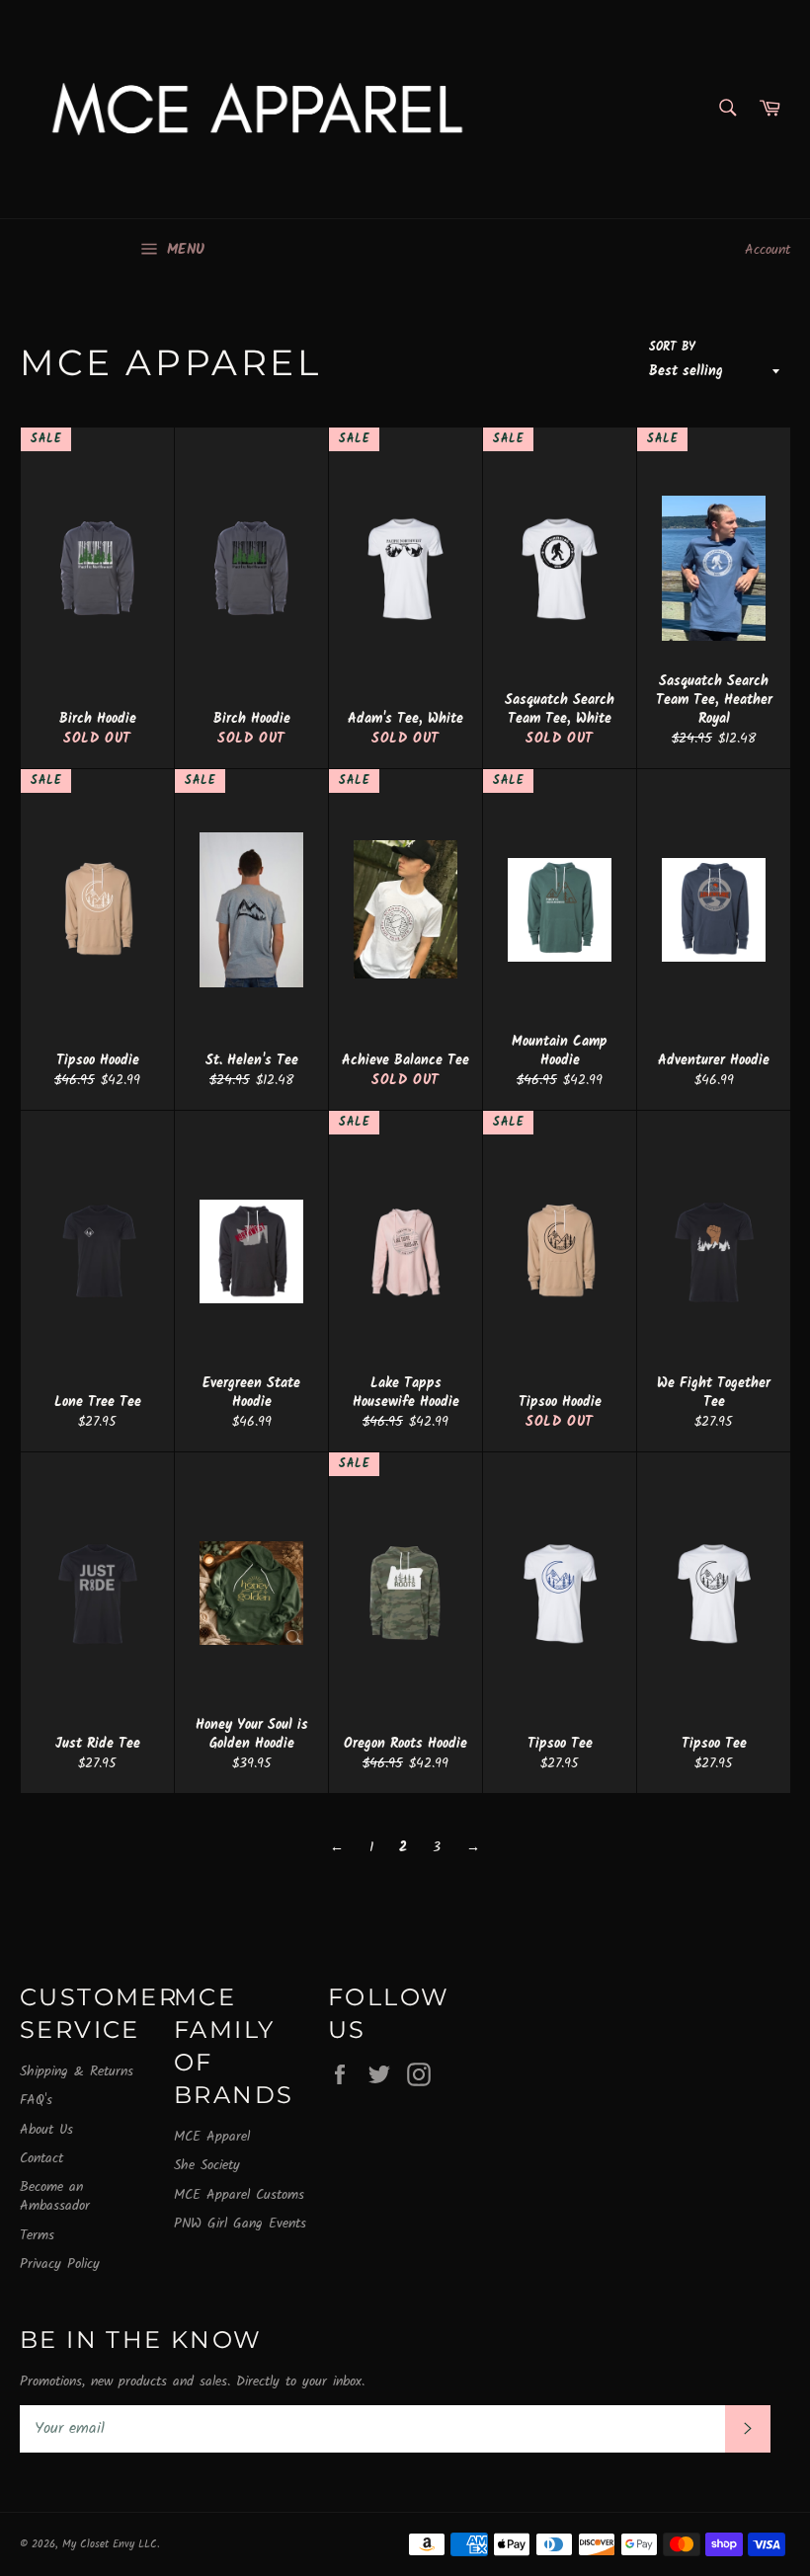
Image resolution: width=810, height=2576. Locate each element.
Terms (37, 2235)
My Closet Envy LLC (110, 2544)
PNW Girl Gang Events (240, 2224)
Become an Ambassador (55, 2196)
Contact (41, 2158)
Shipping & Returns (77, 2071)
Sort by (672, 348)
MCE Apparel (212, 2137)
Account (768, 250)
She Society (207, 2165)
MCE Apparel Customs (239, 2195)
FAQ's (36, 2100)
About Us (46, 2130)
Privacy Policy (60, 2264)
